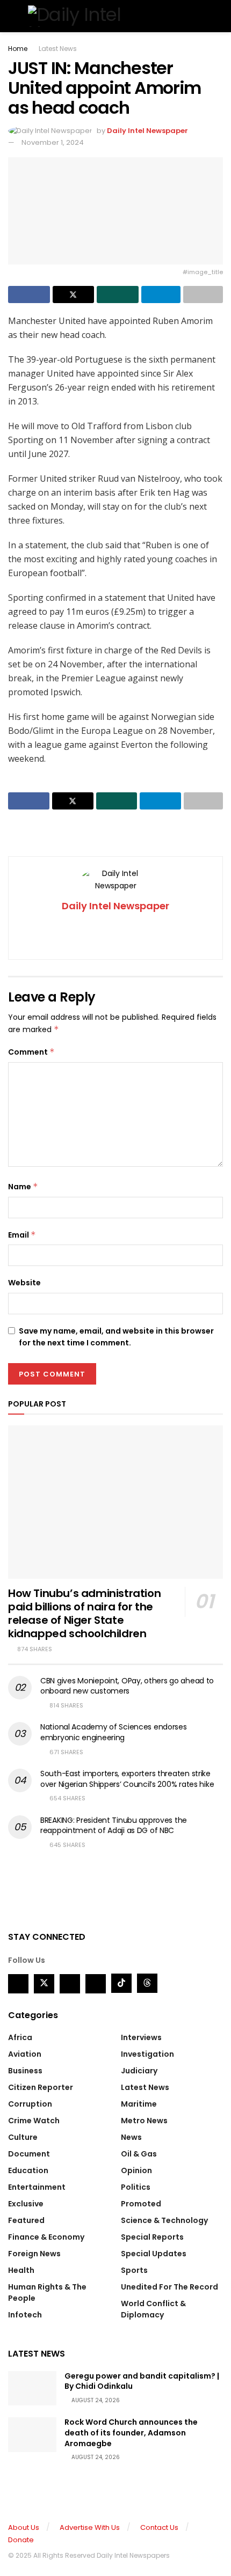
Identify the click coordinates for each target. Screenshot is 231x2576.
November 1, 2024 (53, 142)
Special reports (152, 2237)
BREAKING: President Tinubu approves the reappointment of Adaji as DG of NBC (114, 1826)
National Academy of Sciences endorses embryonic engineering (114, 1732)
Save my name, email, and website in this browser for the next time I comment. (116, 1337)
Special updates (154, 2254)
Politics (136, 2187)
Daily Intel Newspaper (147, 131)
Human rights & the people (47, 2292)
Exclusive (26, 2204)
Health (21, 2270)
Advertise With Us (90, 2527)
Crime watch (34, 2121)
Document (29, 2154)
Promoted (141, 2204)
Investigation (147, 2054)
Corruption (30, 2104)
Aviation (25, 2054)
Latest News (58, 49)
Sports (134, 2270)
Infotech (25, 2315)
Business (25, 2071)
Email (22, 1235)
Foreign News (34, 2254)
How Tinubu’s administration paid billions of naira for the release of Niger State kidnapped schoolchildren (84, 1613)
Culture (23, 2137)
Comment (31, 1052)
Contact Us (159, 2527)
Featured (26, 2220)
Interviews (141, 2037)
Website (24, 1283)
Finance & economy (46, 2237)
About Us (24, 2527)
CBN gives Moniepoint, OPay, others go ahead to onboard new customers (127, 1686)
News (131, 2137)
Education (28, 2170)
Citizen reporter (41, 2087)
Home (18, 49)
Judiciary (139, 2071)
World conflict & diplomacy (153, 2309)
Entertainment (37, 2187)
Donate (21, 2540)
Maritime (139, 2104)
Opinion (136, 2170)
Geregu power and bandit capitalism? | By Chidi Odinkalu (142, 2381)
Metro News (144, 2121)
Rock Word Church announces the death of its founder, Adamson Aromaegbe (131, 2433)
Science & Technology (164, 2220)
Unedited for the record (169, 2287)
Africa (20, 2037)
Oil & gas (139, 2154)
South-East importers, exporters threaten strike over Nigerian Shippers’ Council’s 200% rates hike (127, 1779)
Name (23, 1187)
